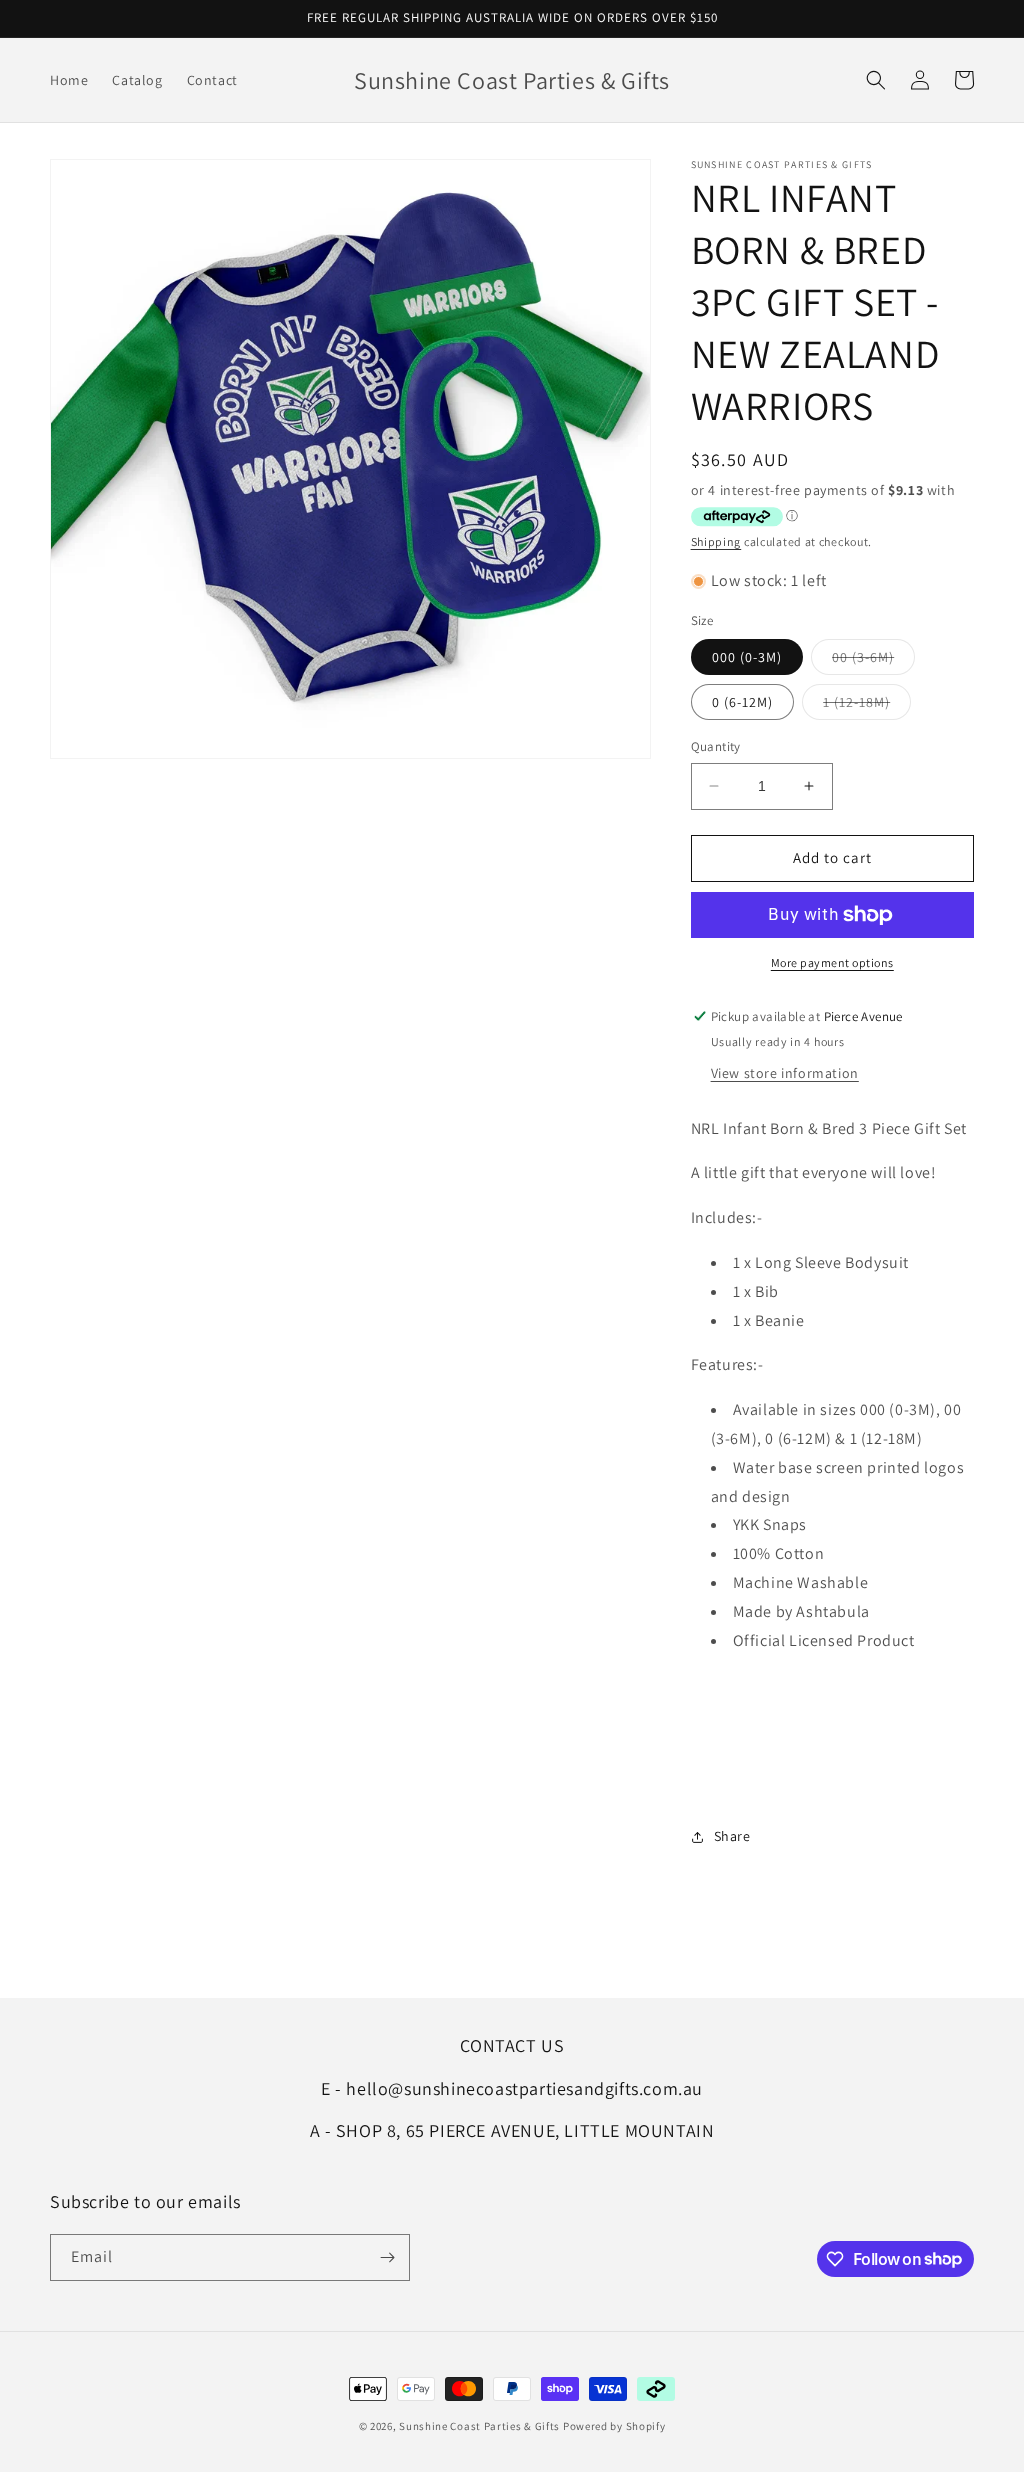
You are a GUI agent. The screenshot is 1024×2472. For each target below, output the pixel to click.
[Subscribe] (387, 2257)
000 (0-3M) (747, 657)
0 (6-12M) (742, 702)
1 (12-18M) (867, 706)
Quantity (716, 746)
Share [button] (732, 1836)
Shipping (716, 541)
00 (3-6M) (873, 661)
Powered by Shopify (614, 2426)
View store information (785, 1073)
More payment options (832, 962)
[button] (876, 80)
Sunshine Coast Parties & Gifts (479, 2426)
